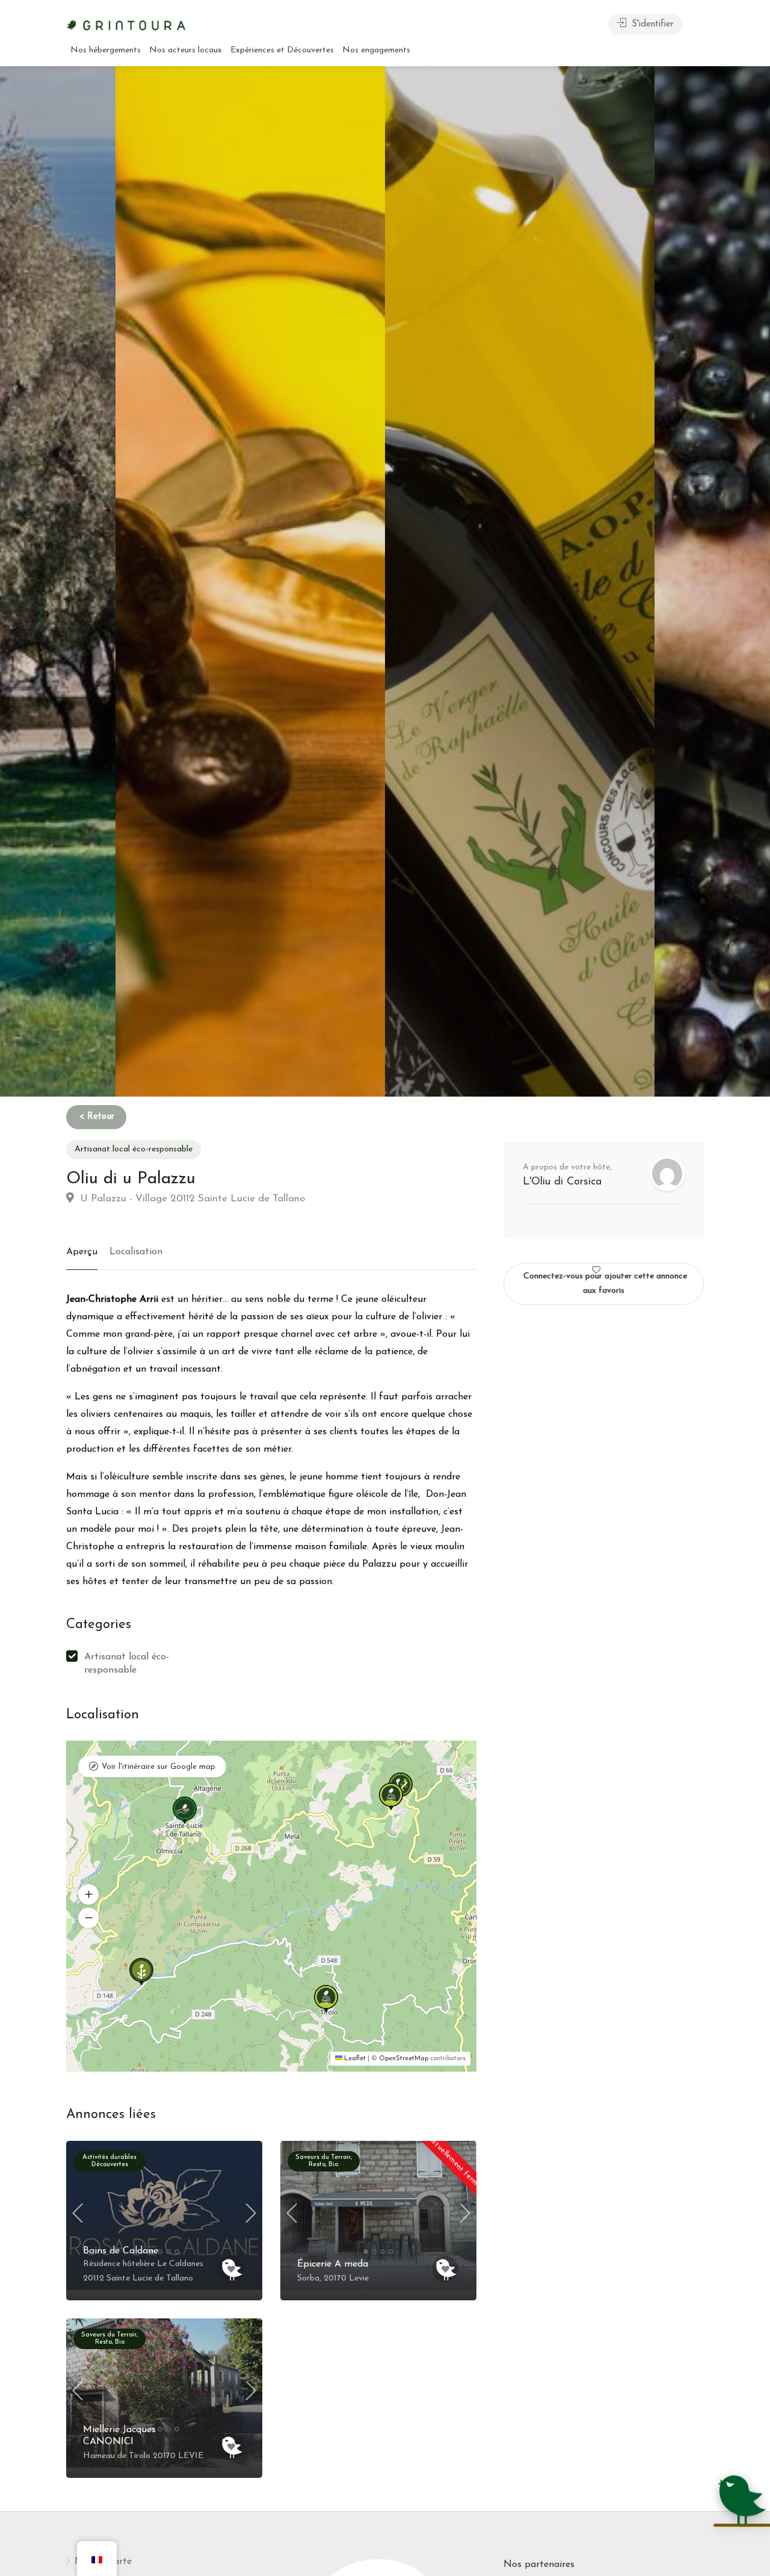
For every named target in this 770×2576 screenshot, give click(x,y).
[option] (520, 581)
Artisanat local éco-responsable (134, 1149)
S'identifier (651, 24)
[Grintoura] (126, 24)
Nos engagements (376, 50)
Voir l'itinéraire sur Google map (159, 1767)
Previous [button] (78, 2213)
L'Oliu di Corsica (562, 1182)
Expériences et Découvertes (282, 50)
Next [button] (251, 2213)
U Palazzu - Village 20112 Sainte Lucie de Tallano (191, 1199)
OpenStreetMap (404, 2059)
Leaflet (354, 2059)
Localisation (136, 1252)
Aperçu (82, 1252)
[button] (176, 1797)
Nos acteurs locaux (186, 50)
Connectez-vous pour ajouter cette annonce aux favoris (605, 1283)
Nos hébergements (106, 50)
